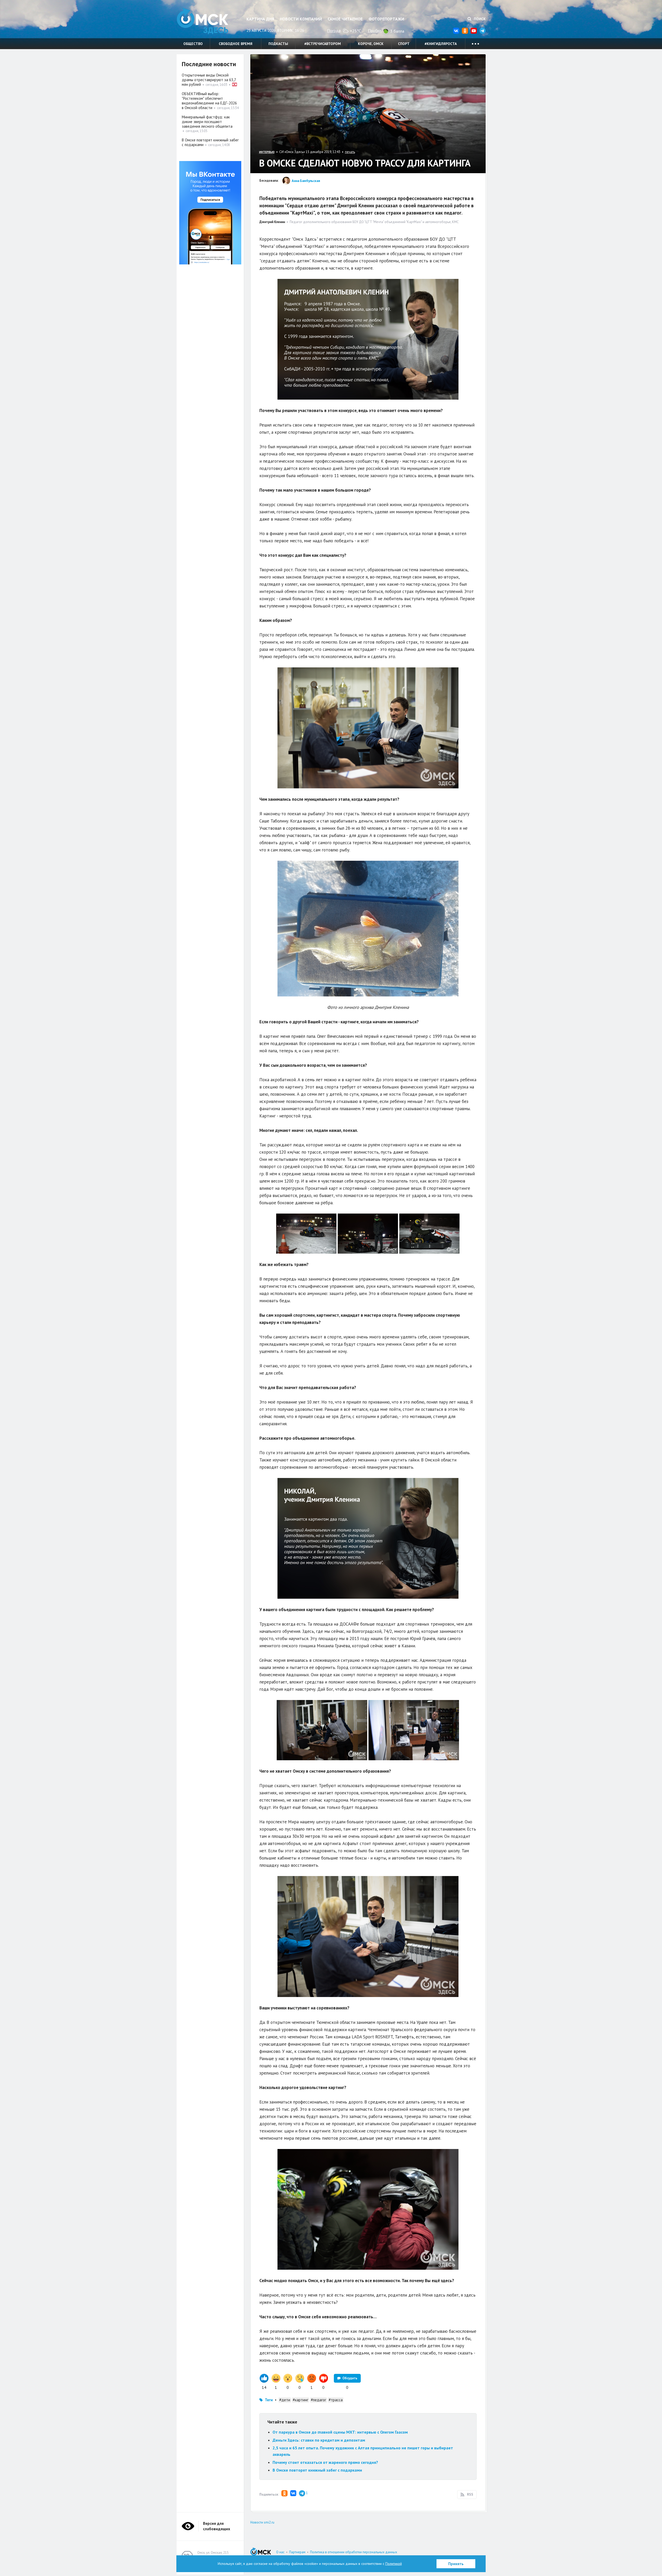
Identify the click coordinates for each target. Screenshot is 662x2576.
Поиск (479, 19)
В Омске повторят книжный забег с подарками (317, 2470)
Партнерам (297, 2552)
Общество (193, 44)
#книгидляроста (441, 44)
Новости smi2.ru (262, 2522)
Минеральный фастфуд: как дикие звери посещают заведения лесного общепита (207, 122)
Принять (456, 2564)
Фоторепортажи (386, 19)
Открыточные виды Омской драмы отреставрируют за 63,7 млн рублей (209, 80)
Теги (269, 2400)
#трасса (336, 2400)
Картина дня (260, 19)
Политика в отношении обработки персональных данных (354, 2552)
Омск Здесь (202, 21)
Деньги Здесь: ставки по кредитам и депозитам (319, 2440)
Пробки (375, 31)
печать (350, 152)
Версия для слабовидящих (217, 2526)
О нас (280, 2552)
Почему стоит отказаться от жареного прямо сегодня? (325, 2462)
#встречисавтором (323, 44)
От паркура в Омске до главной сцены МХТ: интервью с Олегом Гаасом (340, 2432)
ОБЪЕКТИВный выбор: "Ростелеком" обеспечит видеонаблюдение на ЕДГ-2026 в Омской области (209, 101)
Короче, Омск (371, 44)
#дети (285, 2400)
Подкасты (278, 44)
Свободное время (236, 44)
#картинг (300, 2400)
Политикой (394, 2564)
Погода (334, 31)
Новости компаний (301, 19)
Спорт (404, 44)
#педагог (318, 2400)
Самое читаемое (345, 19)
